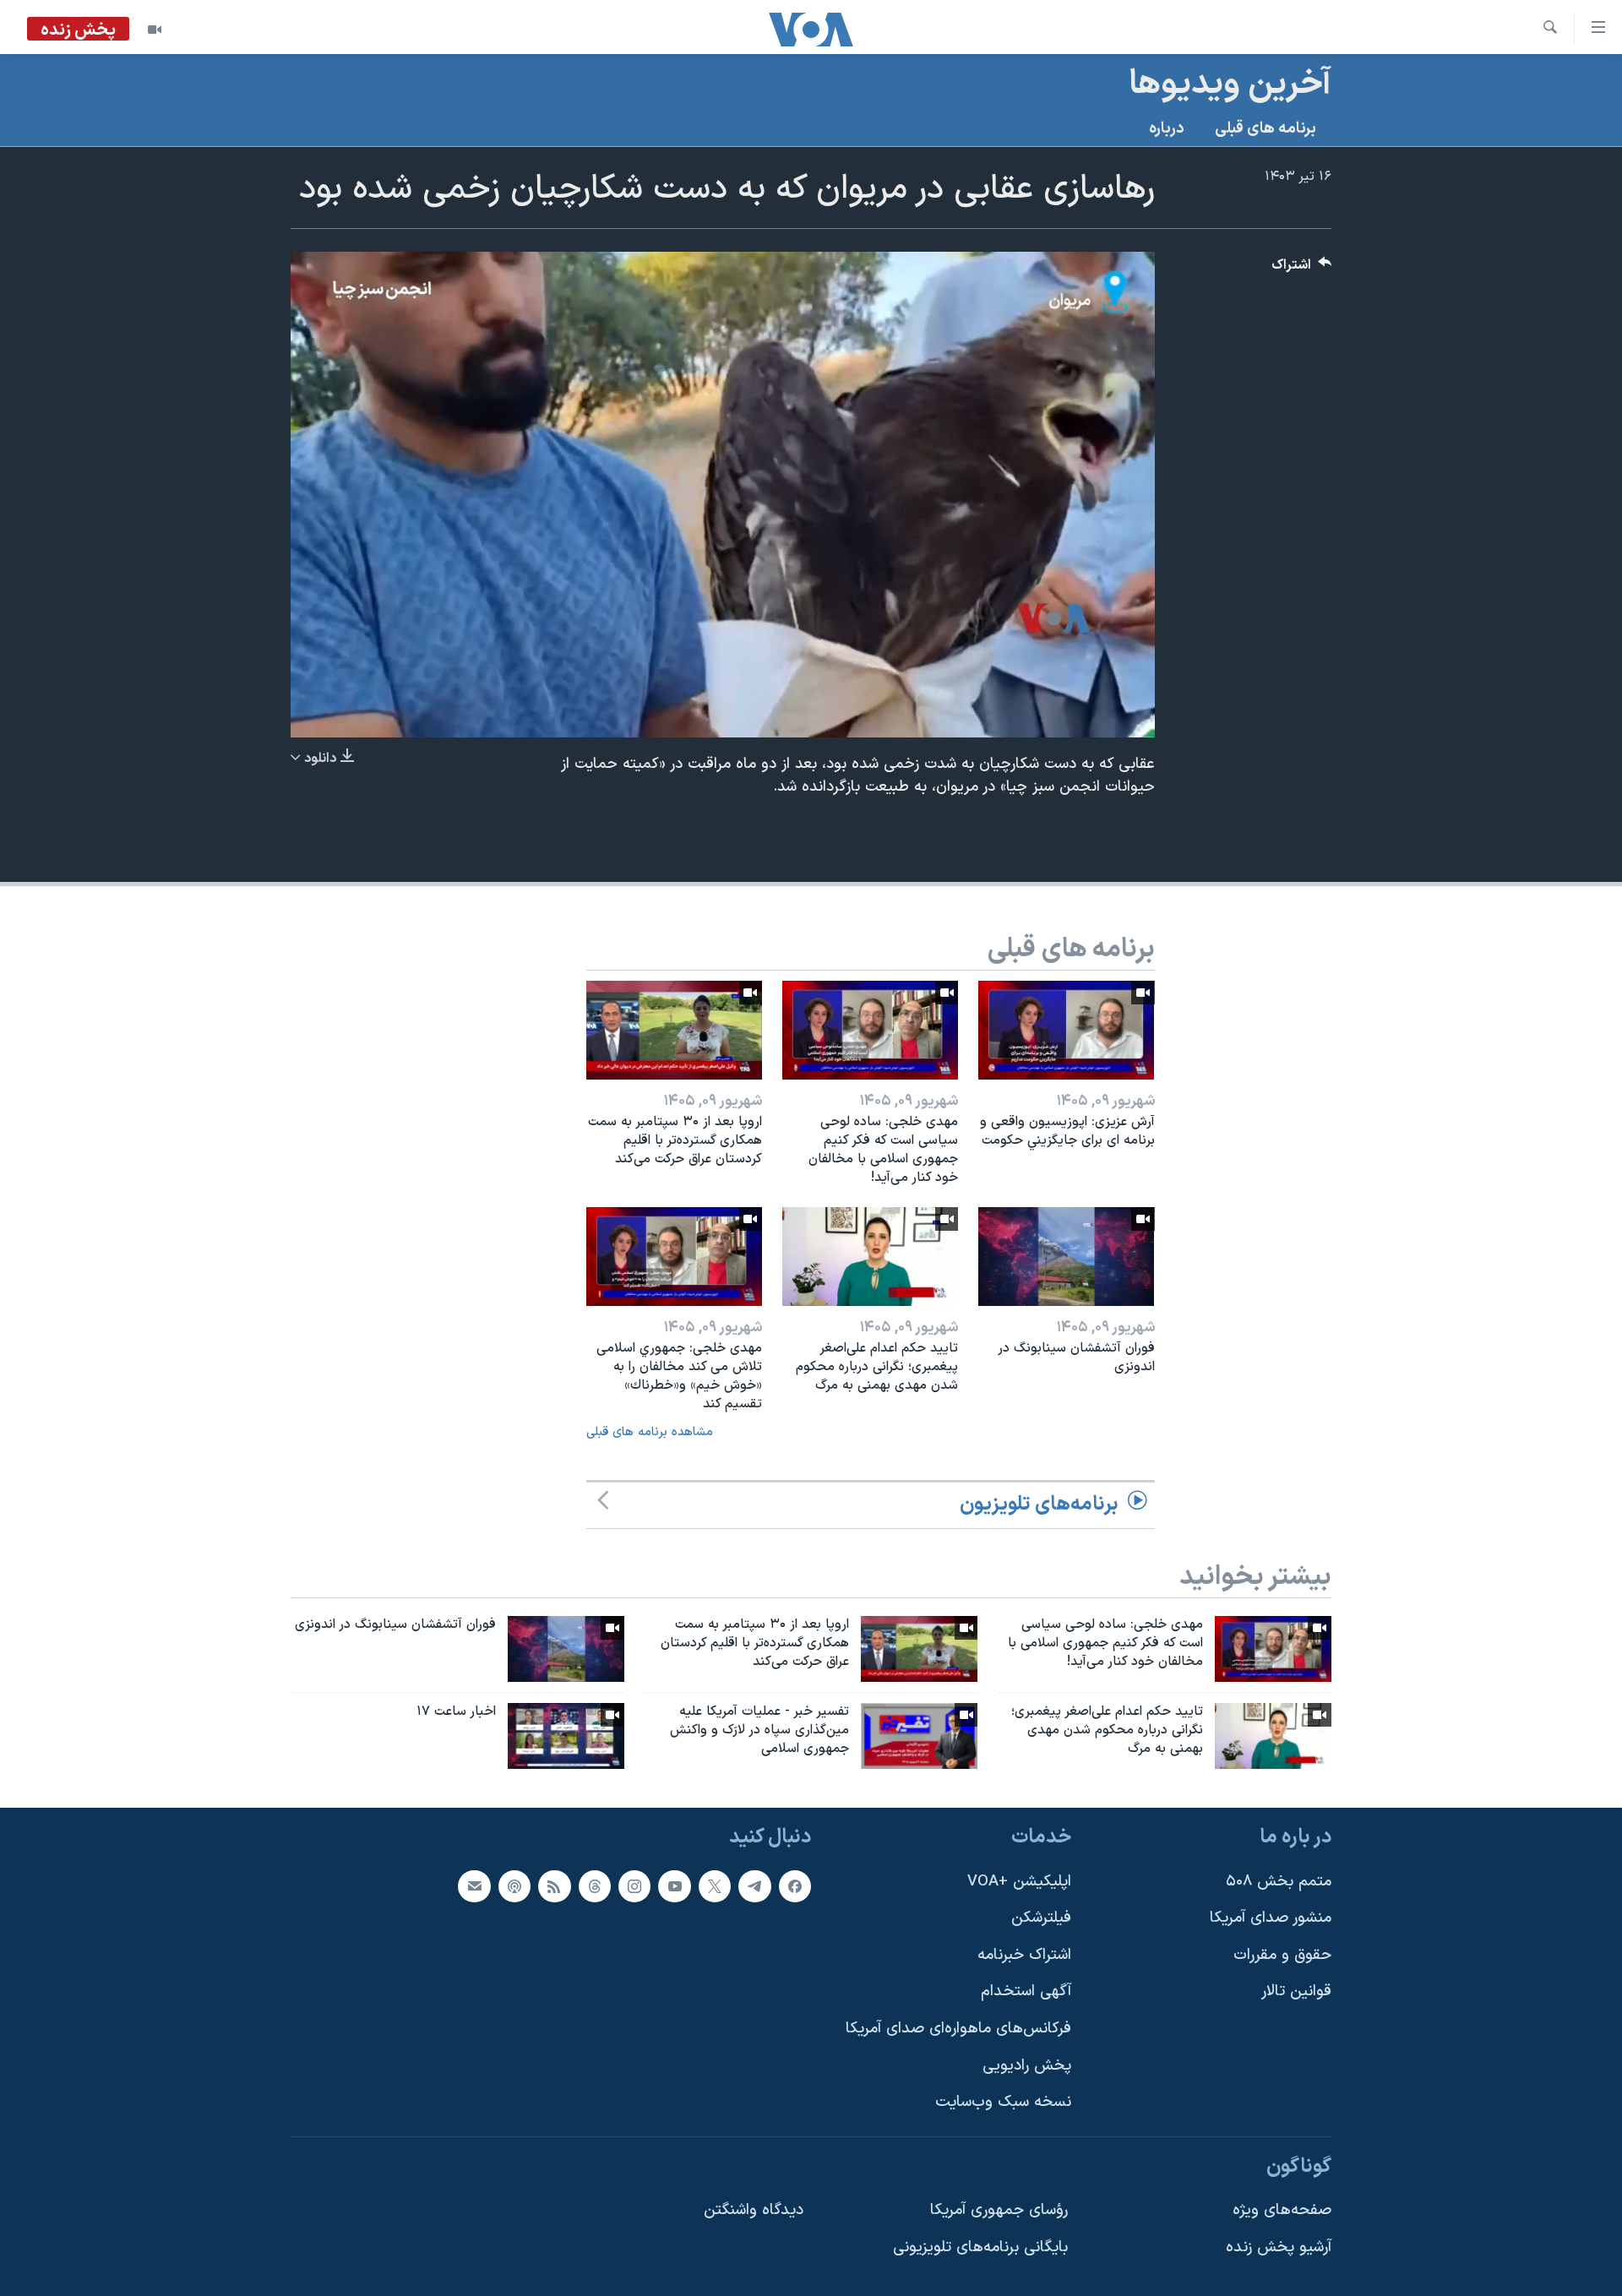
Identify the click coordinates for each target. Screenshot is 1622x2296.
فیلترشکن (1041, 1918)
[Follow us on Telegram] (754, 1885)
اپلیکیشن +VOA (1019, 1881)
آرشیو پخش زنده (1279, 2247)
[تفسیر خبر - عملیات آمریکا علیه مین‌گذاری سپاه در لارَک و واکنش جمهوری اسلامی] (919, 1736)
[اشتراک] (474, 1885)
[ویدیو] (155, 30)
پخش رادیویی (1027, 2065)
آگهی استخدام (1026, 1991)
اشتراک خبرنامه (1024, 1955)
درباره (1167, 129)
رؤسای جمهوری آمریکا (999, 2210)
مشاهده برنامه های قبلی (650, 1432)
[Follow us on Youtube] (674, 1885)
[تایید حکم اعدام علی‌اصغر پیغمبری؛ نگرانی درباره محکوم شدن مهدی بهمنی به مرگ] (870, 1257)
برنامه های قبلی (1265, 129)
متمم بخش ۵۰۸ (1279, 1881)
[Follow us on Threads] (595, 1885)
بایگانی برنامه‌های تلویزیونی (980, 2247)
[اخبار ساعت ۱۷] (566, 1736)
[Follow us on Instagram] (634, 1885)
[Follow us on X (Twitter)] (715, 1885)
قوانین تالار (1296, 1991)
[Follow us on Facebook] (795, 1885)
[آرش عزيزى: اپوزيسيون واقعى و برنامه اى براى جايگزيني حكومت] (1066, 1030)
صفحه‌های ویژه (1282, 2210)
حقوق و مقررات (1282, 1955)
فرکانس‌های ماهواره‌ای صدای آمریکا (958, 2029)
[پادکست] (514, 1885)
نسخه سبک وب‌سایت (1003, 2102)
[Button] (1302, 269)
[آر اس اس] (554, 1885)
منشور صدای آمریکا (1271, 1918)
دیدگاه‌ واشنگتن (754, 2210)
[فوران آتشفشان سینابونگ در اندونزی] (1066, 1257)
